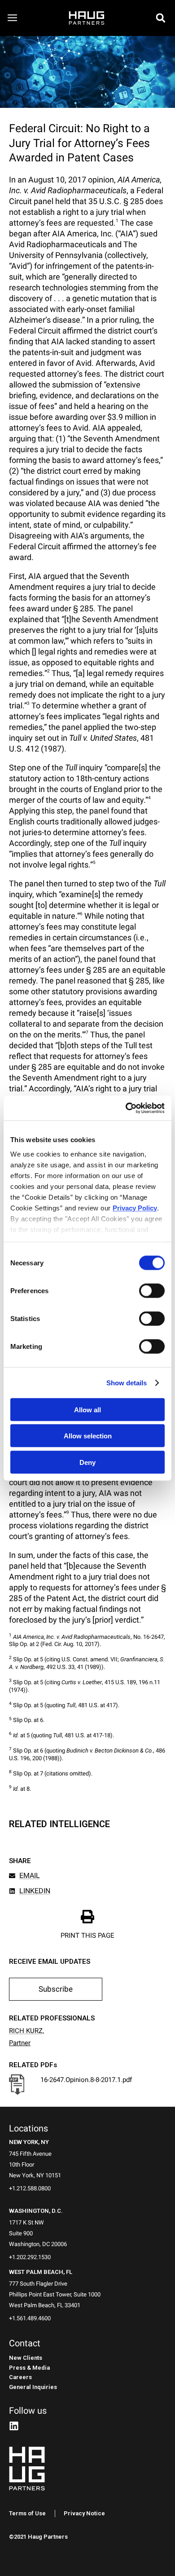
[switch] (152, 1291)
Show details (127, 1382)
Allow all (87, 1409)
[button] (161, 18)
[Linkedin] (14, 2426)
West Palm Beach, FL (41, 2272)
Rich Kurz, (26, 2031)
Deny (87, 1462)
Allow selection (88, 1436)
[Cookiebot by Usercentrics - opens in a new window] (126, 1108)
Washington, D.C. (36, 2211)
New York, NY (29, 2142)
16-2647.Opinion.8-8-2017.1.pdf (86, 2080)
